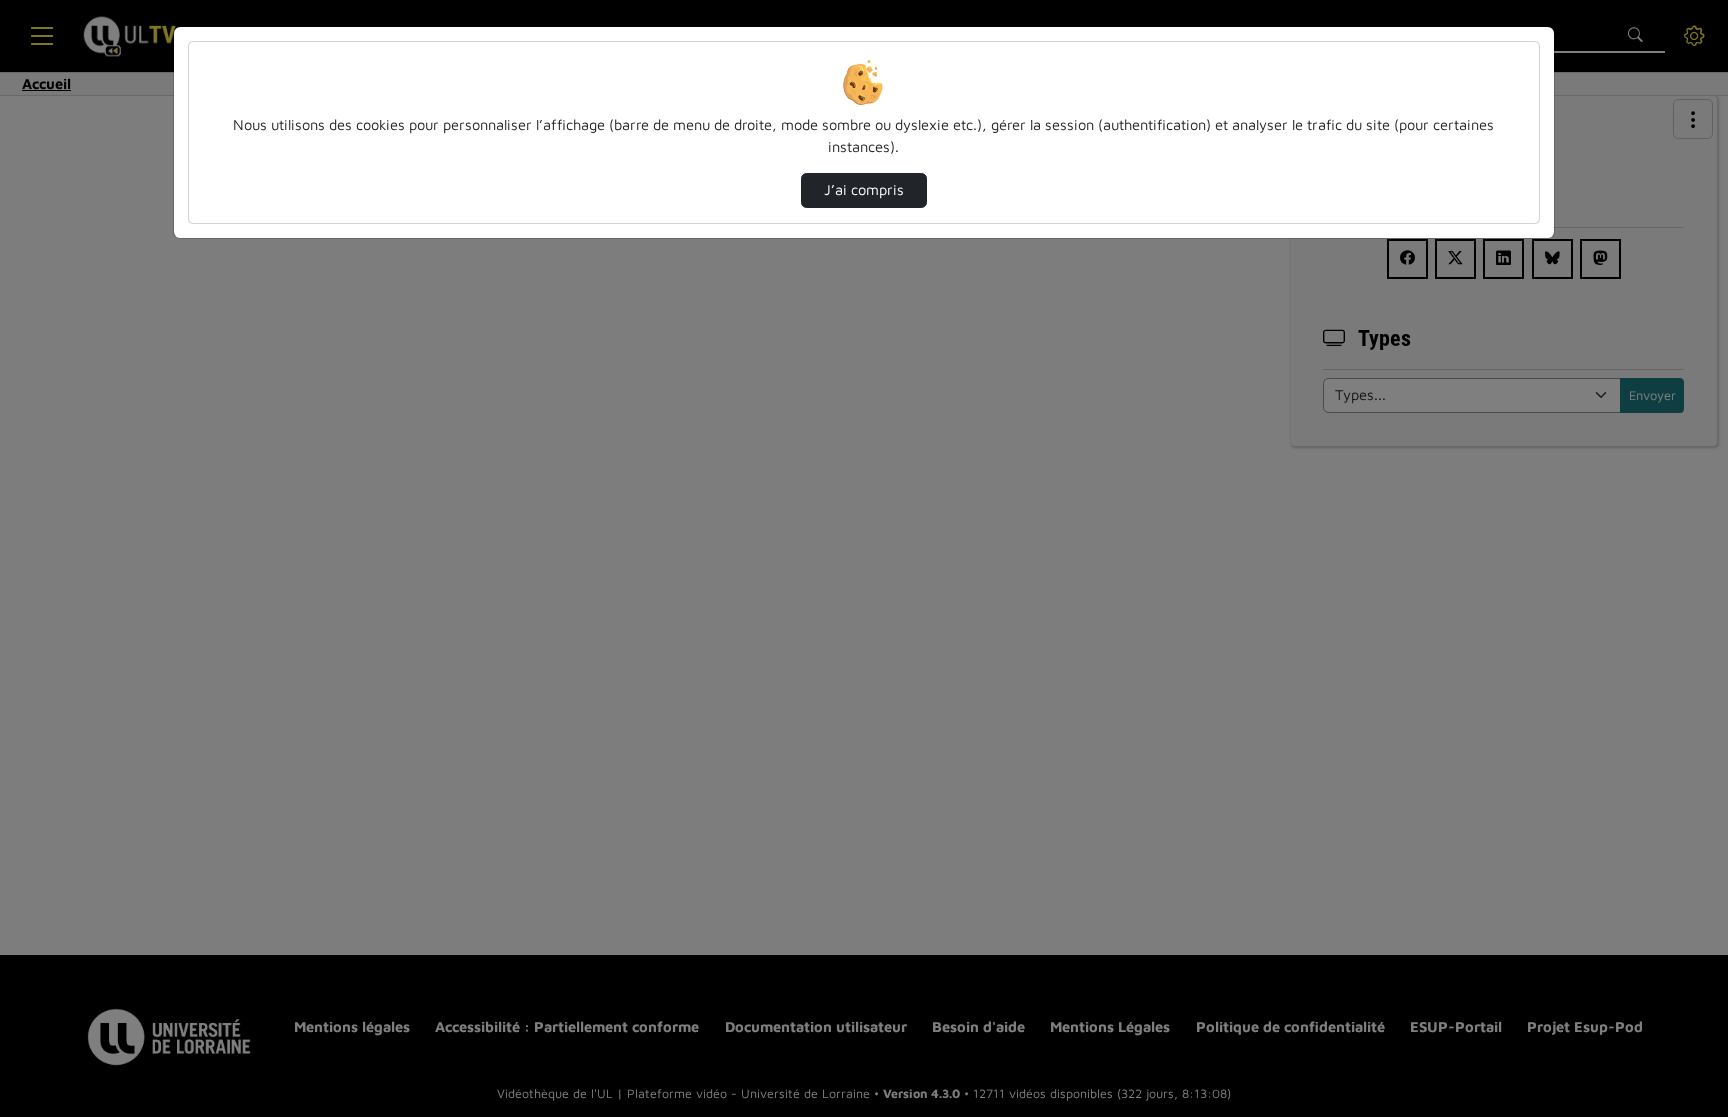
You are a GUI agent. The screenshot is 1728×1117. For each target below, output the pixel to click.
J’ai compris (864, 189)
